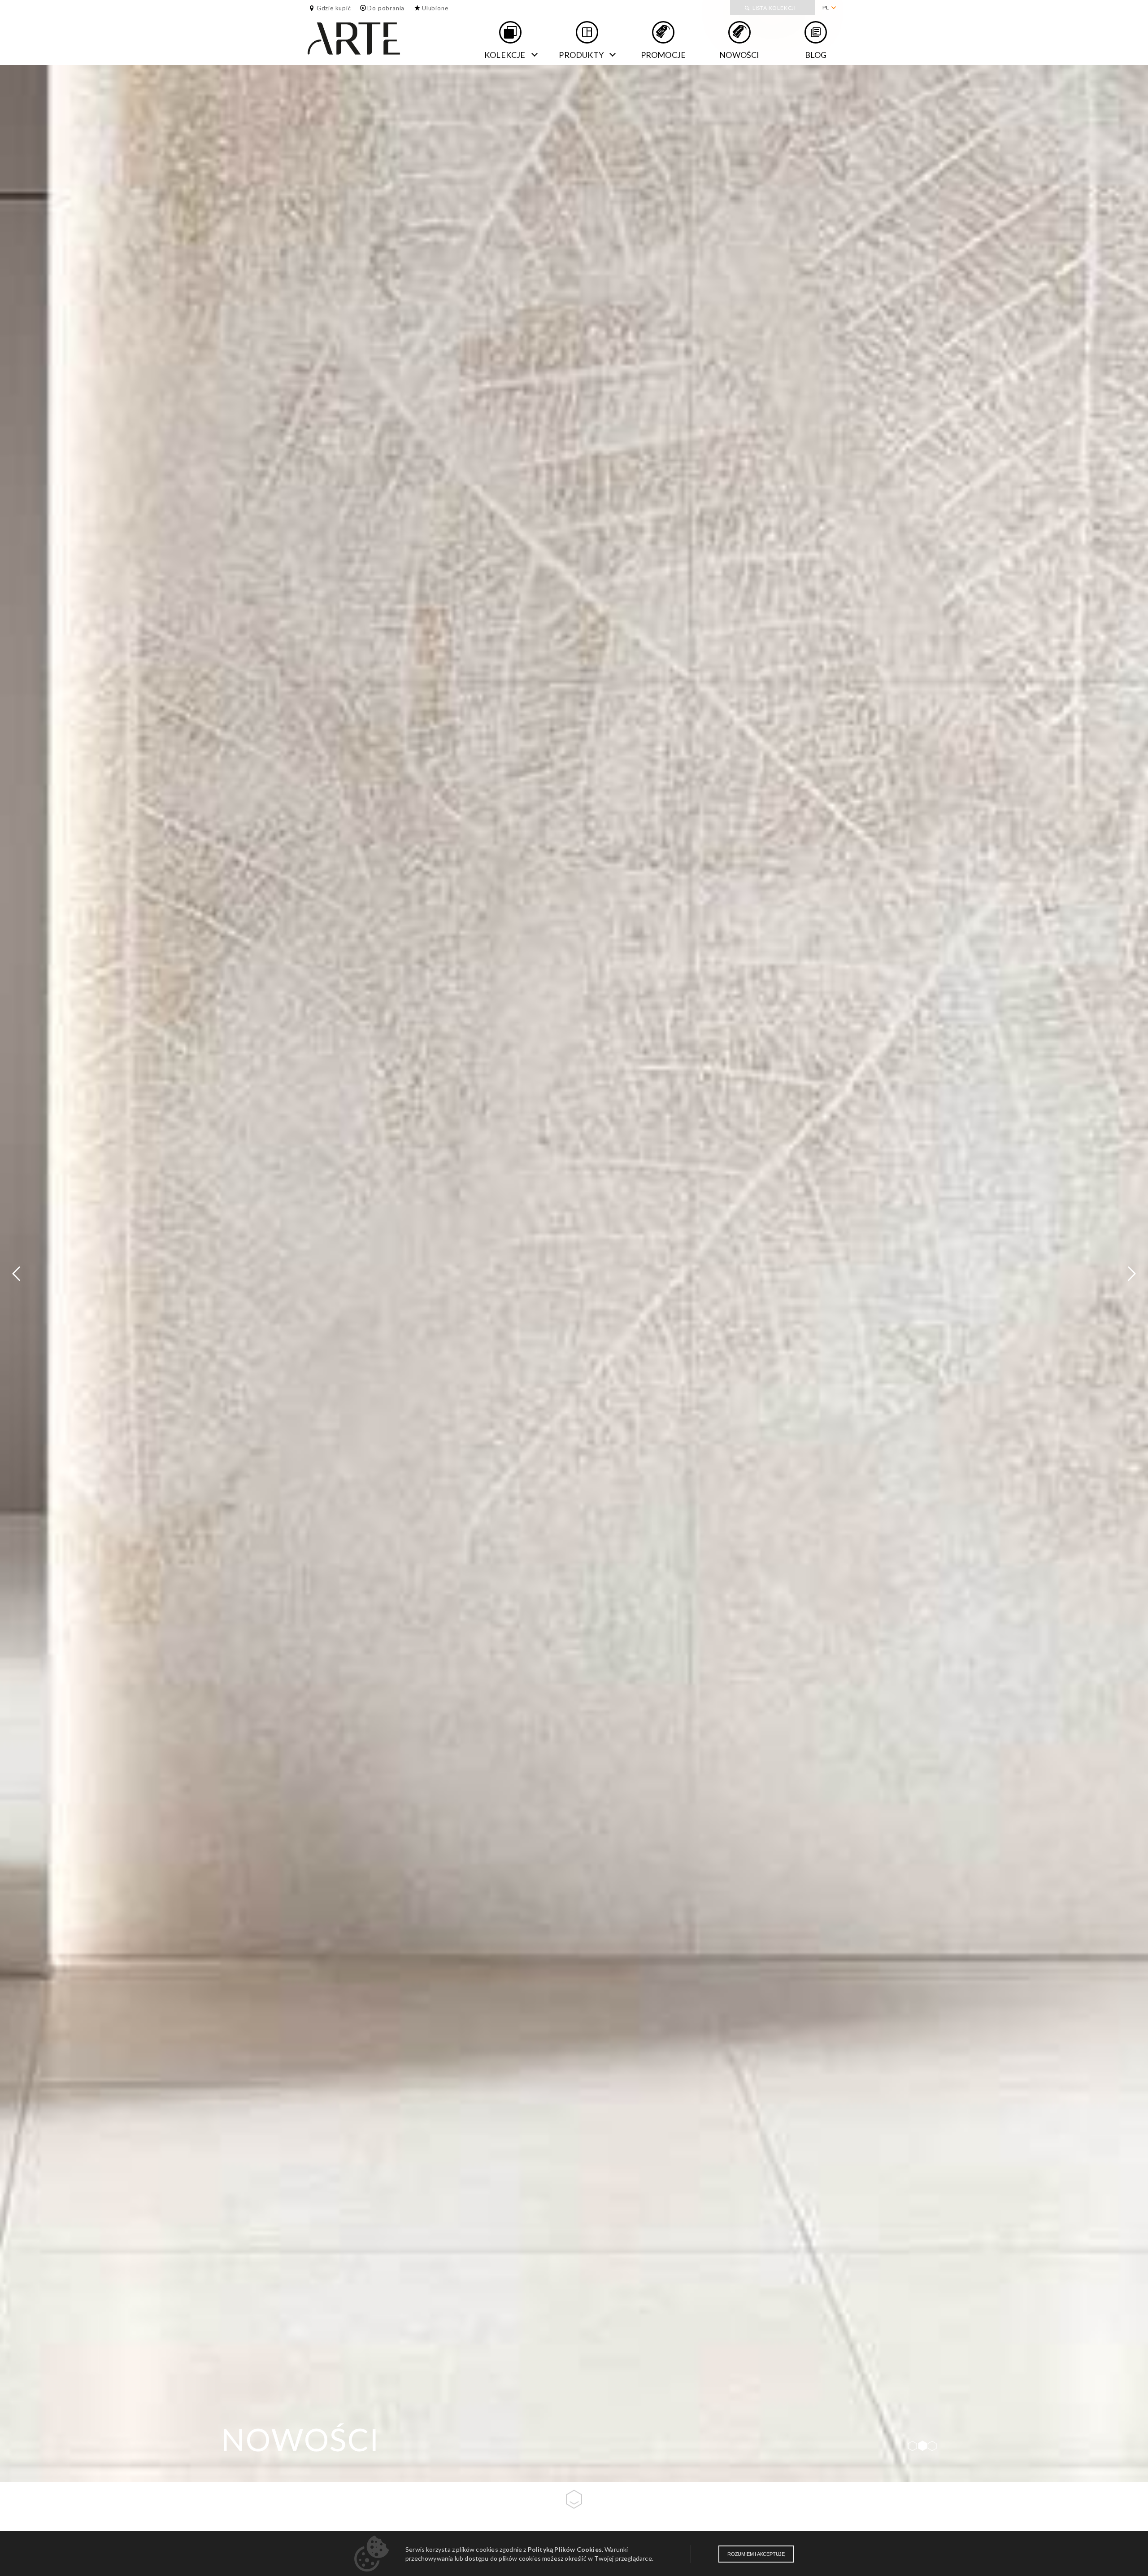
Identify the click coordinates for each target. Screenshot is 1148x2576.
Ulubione (435, 8)
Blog (816, 55)
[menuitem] (829, 8)
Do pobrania (386, 8)
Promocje (663, 55)
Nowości (739, 55)
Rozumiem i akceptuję (756, 2554)
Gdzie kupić (334, 8)
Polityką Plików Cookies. (565, 2549)
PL (826, 7)
